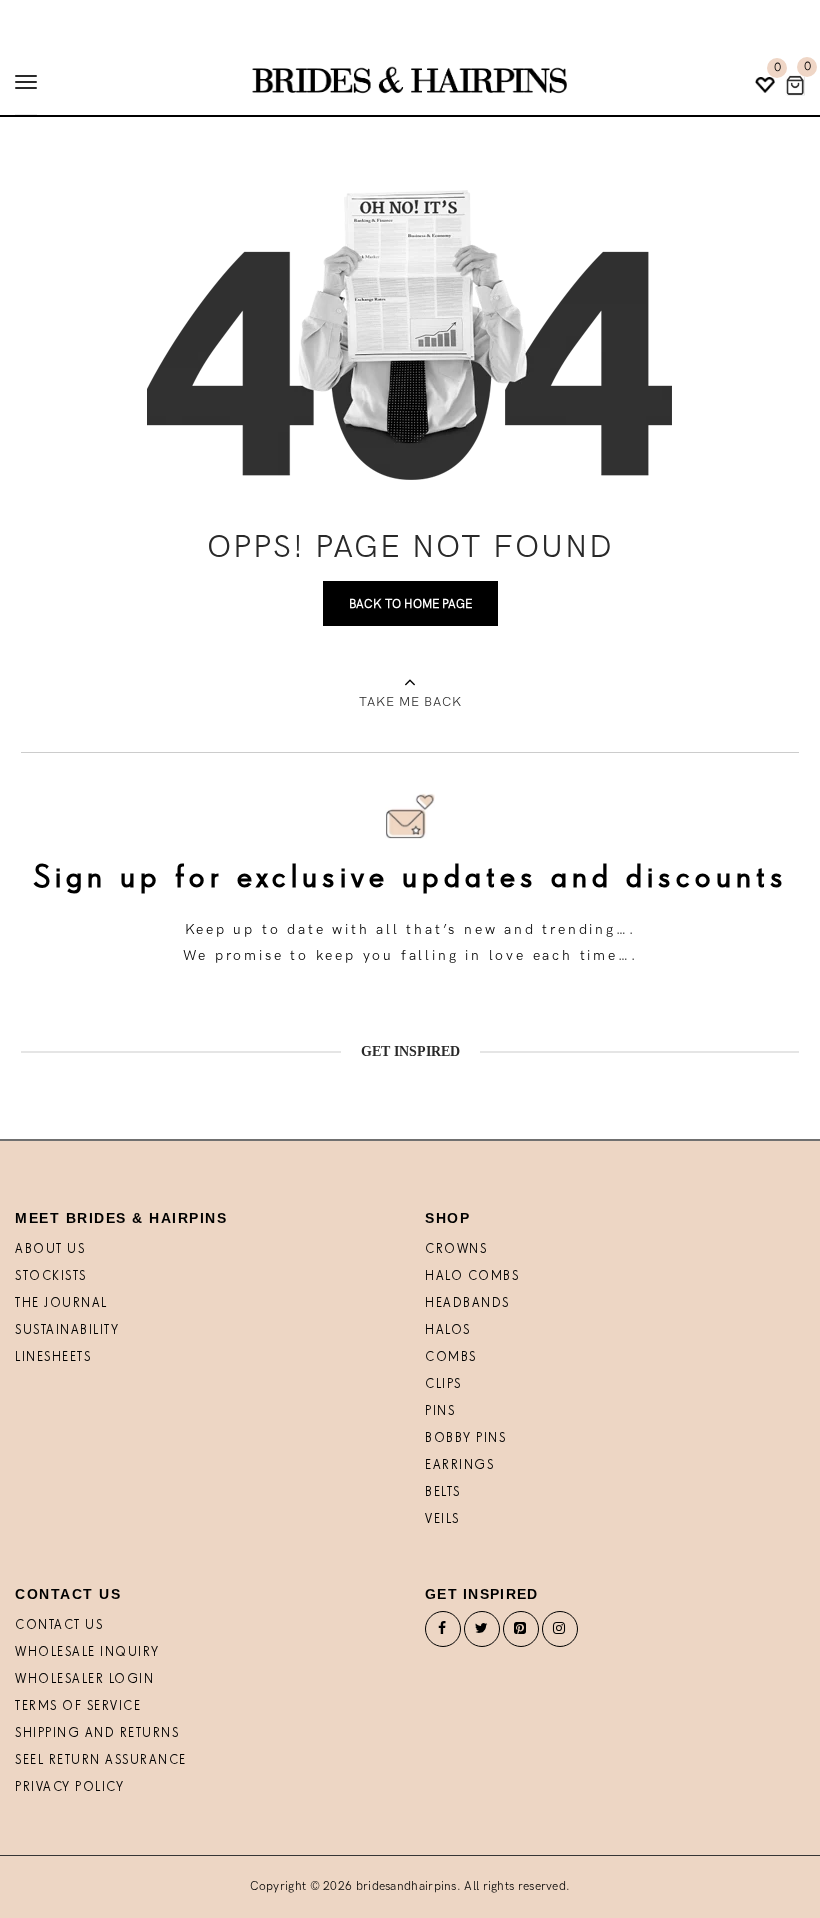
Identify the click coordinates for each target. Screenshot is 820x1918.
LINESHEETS (53, 1357)
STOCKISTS (51, 1276)
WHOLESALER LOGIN (84, 1679)
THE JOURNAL (61, 1303)
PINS (440, 1411)
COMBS (451, 1357)
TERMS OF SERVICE (78, 1706)
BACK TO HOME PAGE (410, 604)
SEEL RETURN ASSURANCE (101, 1760)
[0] (795, 85)
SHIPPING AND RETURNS (97, 1733)
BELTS (443, 1492)
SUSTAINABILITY (67, 1330)
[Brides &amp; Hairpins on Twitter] (482, 1633)
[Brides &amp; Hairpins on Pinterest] (521, 1633)
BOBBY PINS (465, 1438)
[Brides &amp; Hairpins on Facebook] (443, 1633)
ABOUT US (50, 1249)
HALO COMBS (472, 1276)
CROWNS (456, 1249)
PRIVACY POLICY (69, 1787)
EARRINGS (459, 1465)
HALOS (448, 1330)
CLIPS (443, 1384)
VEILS (442, 1519)
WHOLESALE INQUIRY (87, 1652)
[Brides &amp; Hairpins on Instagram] (560, 1633)
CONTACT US (59, 1625)
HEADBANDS (467, 1303)
